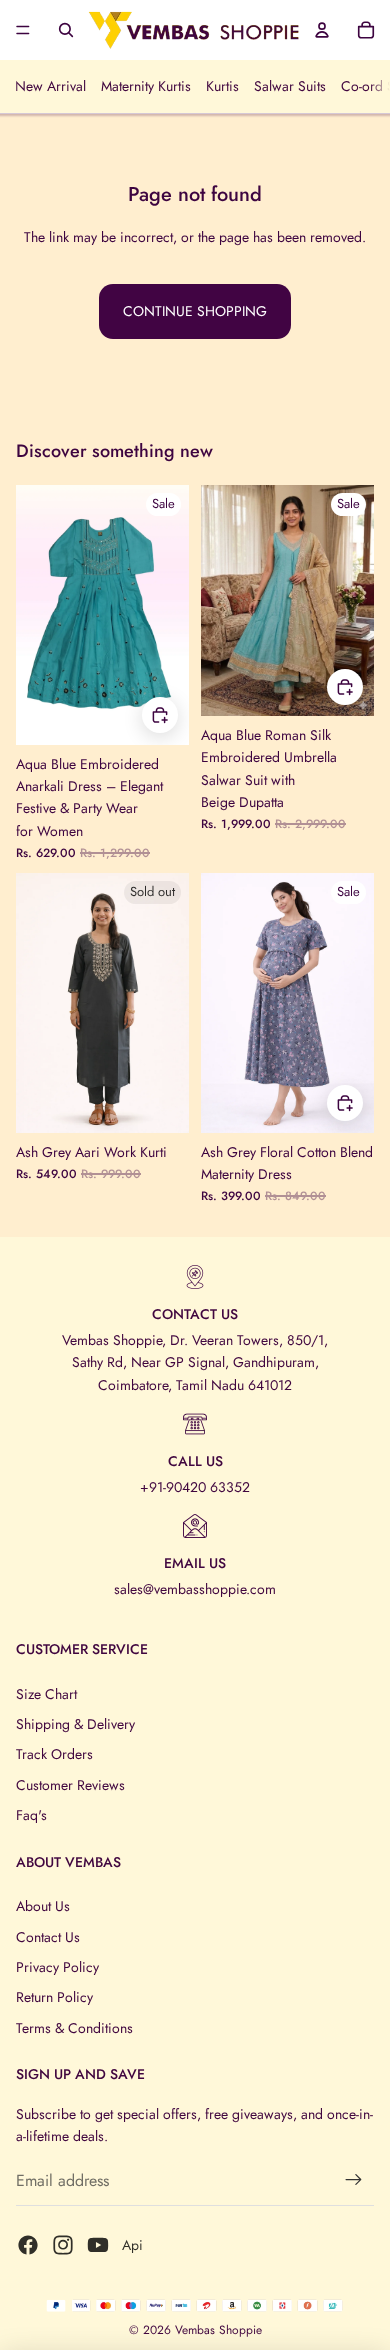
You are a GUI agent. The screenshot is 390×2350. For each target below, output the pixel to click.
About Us (43, 1906)
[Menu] (23, 30)
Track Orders (54, 1754)
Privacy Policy (57, 1967)
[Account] (322, 30)
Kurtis (222, 86)
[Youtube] (98, 2245)
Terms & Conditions (74, 2028)
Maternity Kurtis (146, 86)
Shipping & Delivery (75, 1724)
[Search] (66, 30)
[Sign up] (354, 2180)
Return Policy (54, 1997)
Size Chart (46, 1694)
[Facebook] (28, 2245)
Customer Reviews (70, 1785)
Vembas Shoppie (218, 2330)
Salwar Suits (290, 86)
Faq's (31, 1815)
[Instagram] (63, 2245)
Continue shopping (195, 311)
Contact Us (48, 1937)
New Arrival (50, 86)
